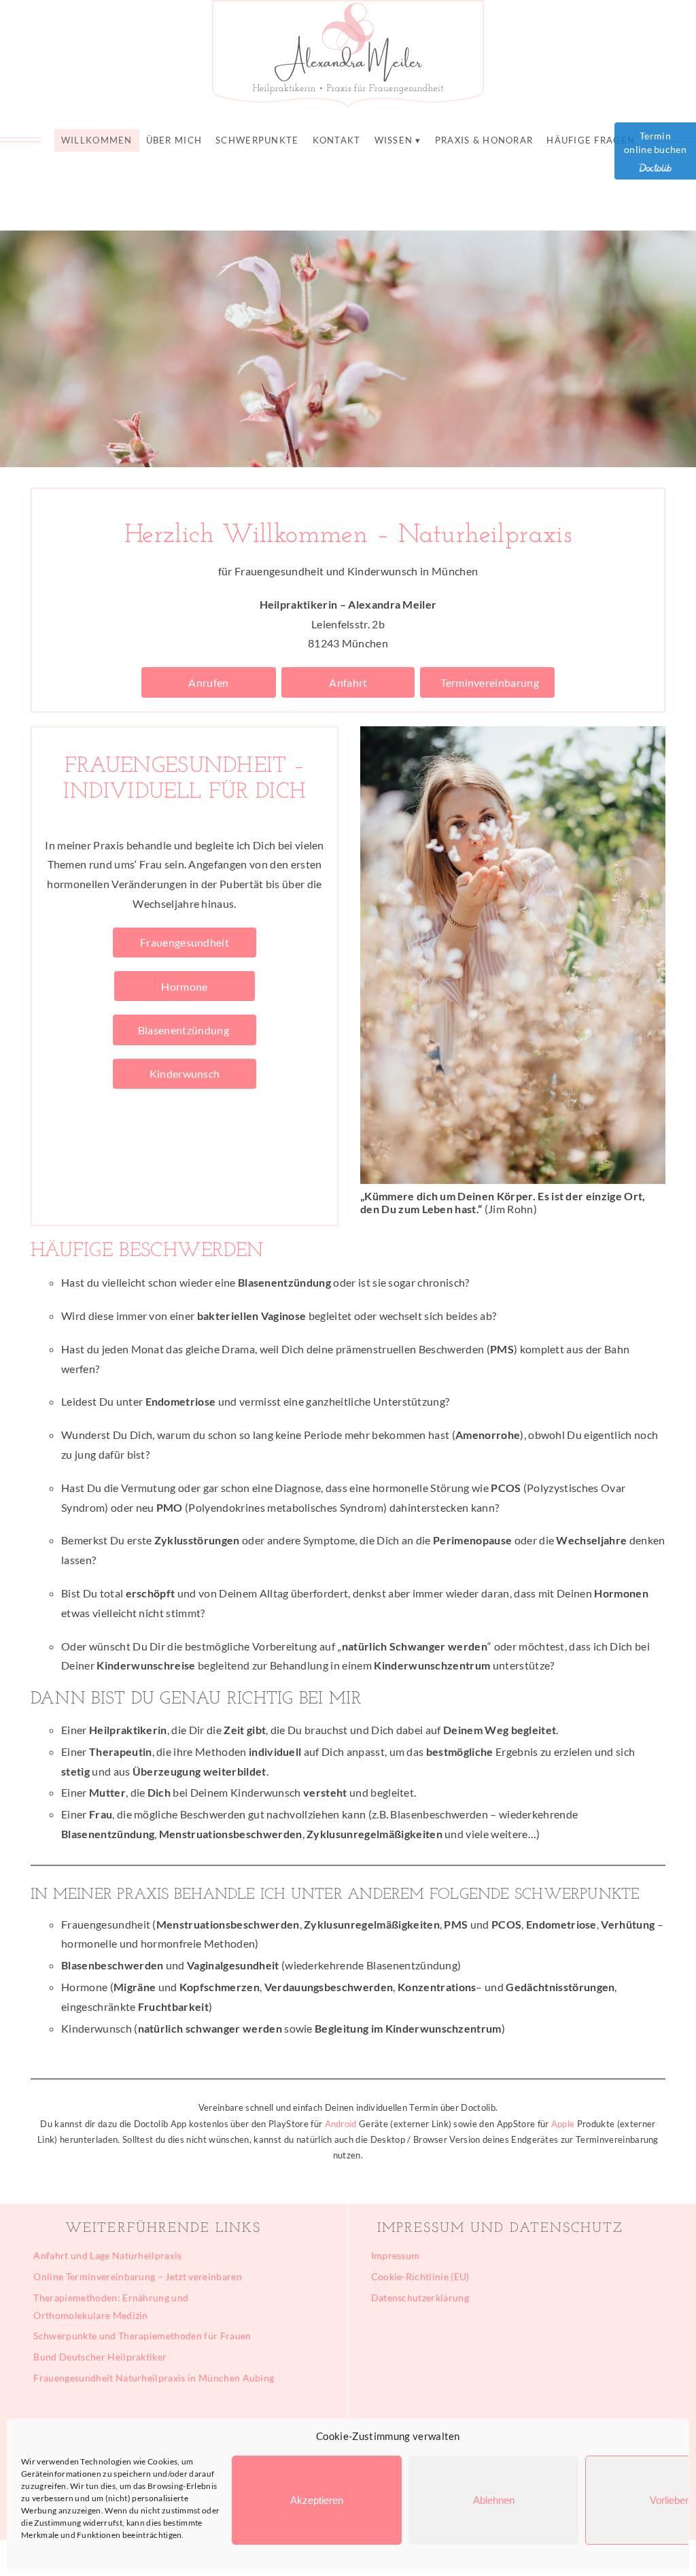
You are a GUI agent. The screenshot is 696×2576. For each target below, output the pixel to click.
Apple (563, 2124)
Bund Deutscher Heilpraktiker (100, 2357)
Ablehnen (494, 2500)
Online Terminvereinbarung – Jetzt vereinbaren (137, 2276)
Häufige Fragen (591, 140)
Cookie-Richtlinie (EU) (420, 2276)
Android (341, 2124)
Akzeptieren (317, 2500)
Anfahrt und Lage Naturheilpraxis (107, 2255)
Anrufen (209, 682)
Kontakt (337, 140)
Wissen (394, 140)
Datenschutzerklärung (420, 2298)
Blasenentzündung (185, 1030)
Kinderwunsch (185, 1073)
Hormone (185, 986)
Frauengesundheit (184, 942)
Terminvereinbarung (488, 682)
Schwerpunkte (257, 140)
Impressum (396, 2255)
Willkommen (97, 140)
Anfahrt (348, 682)
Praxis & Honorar (484, 140)
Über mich (174, 140)
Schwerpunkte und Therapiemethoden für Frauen (142, 2336)
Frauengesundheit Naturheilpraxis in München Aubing (154, 2378)
